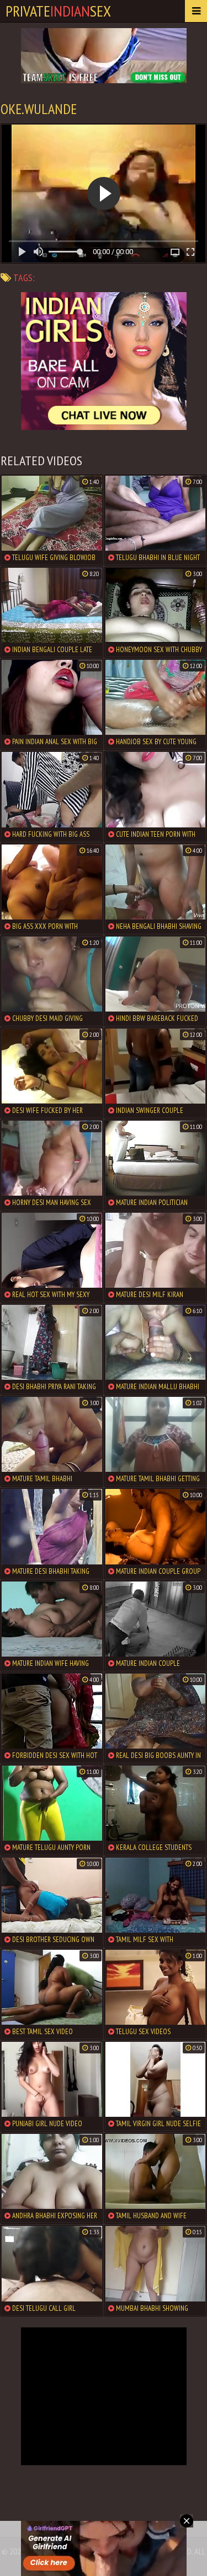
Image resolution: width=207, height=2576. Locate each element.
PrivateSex (58, 11)
